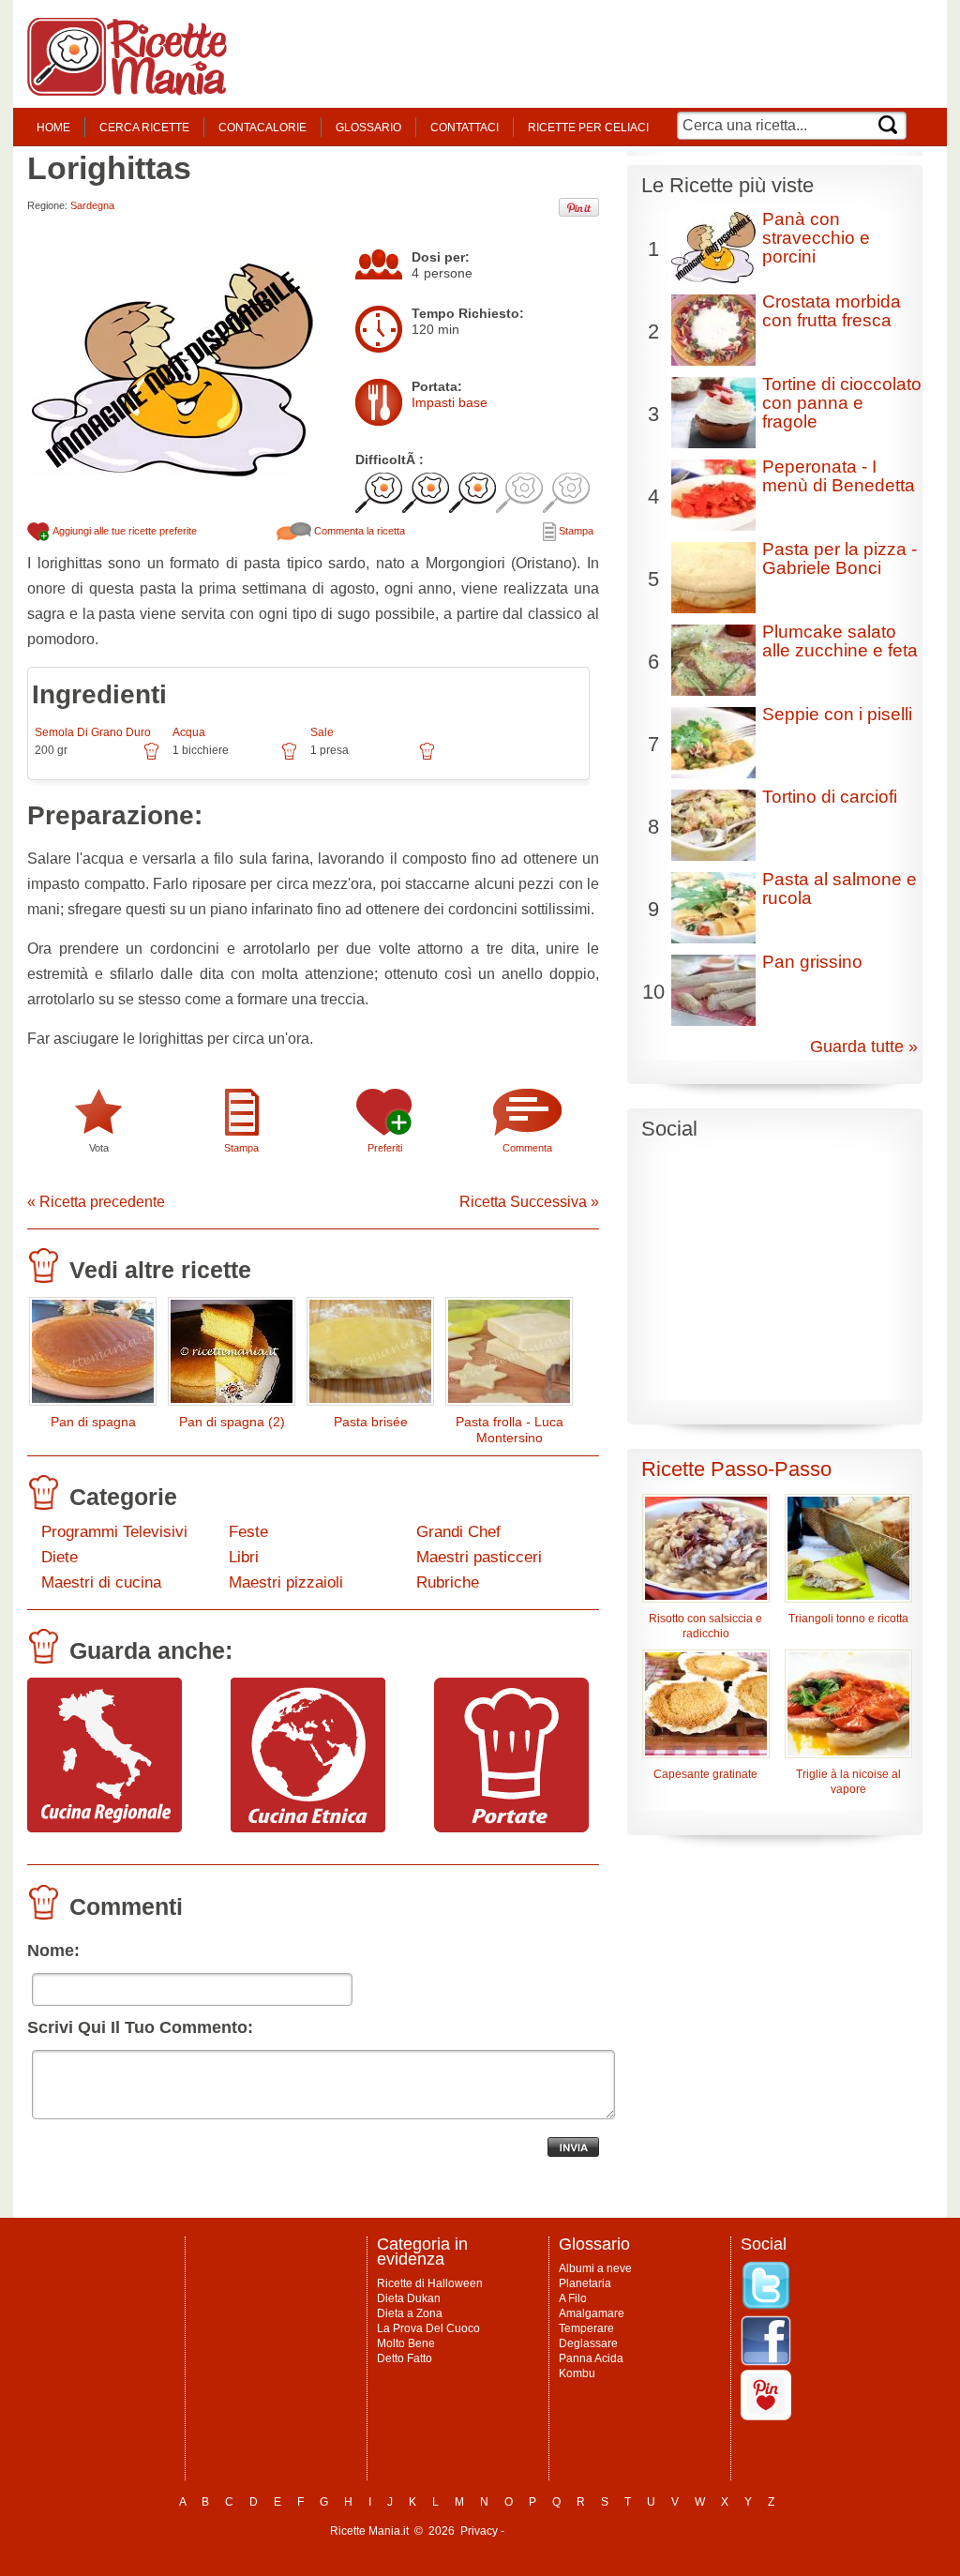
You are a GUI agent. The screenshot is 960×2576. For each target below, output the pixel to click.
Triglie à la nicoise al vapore (848, 1782)
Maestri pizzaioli (286, 1582)
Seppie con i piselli (837, 714)
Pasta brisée (371, 1422)
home (53, 128)
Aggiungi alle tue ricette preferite (124, 531)
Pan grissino (812, 962)
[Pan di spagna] (93, 1356)
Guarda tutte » (864, 1047)
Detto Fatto (405, 2358)
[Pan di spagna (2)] (232, 1356)
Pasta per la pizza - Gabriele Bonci (840, 558)
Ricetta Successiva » (529, 1202)
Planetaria (585, 2283)
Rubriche (448, 1582)
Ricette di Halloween (430, 2283)
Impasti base (450, 402)
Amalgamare (592, 2313)
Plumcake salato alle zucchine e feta (840, 641)
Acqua (189, 732)
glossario (368, 128)
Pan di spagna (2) (232, 1422)
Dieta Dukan (409, 2298)
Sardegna (92, 205)
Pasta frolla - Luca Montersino (510, 1430)
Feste (248, 1532)
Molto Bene (406, 2343)
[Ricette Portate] (511, 1828)
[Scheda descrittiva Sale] (427, 758)
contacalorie (262, 128)
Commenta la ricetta (358, 531)
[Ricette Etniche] (308, 1828)
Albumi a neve (595, 2268)
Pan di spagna (93, 1422)
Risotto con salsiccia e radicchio (705, 1626)
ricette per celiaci (588, 128)
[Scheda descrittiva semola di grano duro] (151, 758)
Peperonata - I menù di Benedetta (839, 476)
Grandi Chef (458, 1532)
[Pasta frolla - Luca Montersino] (509, 1356)
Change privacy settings (569, 2531)
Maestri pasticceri (479, 1557)
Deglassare (588, 2343)
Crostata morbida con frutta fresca (832, 311)
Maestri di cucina (101, 1582)
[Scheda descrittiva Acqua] (289, 758)
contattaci (465, 128)
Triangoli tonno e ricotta (848, 1619)
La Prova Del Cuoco (428, 2328)
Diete (60, 1557)
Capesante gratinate (705, 1774)
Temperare (586, 2328)
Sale (322, 732)
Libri (244, 1557)
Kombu (577, 2373)
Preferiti (385, 1148)
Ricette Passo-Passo (736, 1469)
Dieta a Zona (410, 2313)
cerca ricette (144, 128)
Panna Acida (591, 2358)
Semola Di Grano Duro (93, 732)
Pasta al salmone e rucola (840, 889)
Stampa (575, 531)
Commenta (527, 1148)
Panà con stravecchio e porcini (816, 238)
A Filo (573, 2298)
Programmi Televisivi (114, 1532)
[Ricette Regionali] (105, 1828)
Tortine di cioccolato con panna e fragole (842, 403)
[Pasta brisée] (370, 1356)
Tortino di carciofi (830, 797)
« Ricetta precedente (96, 1202)
